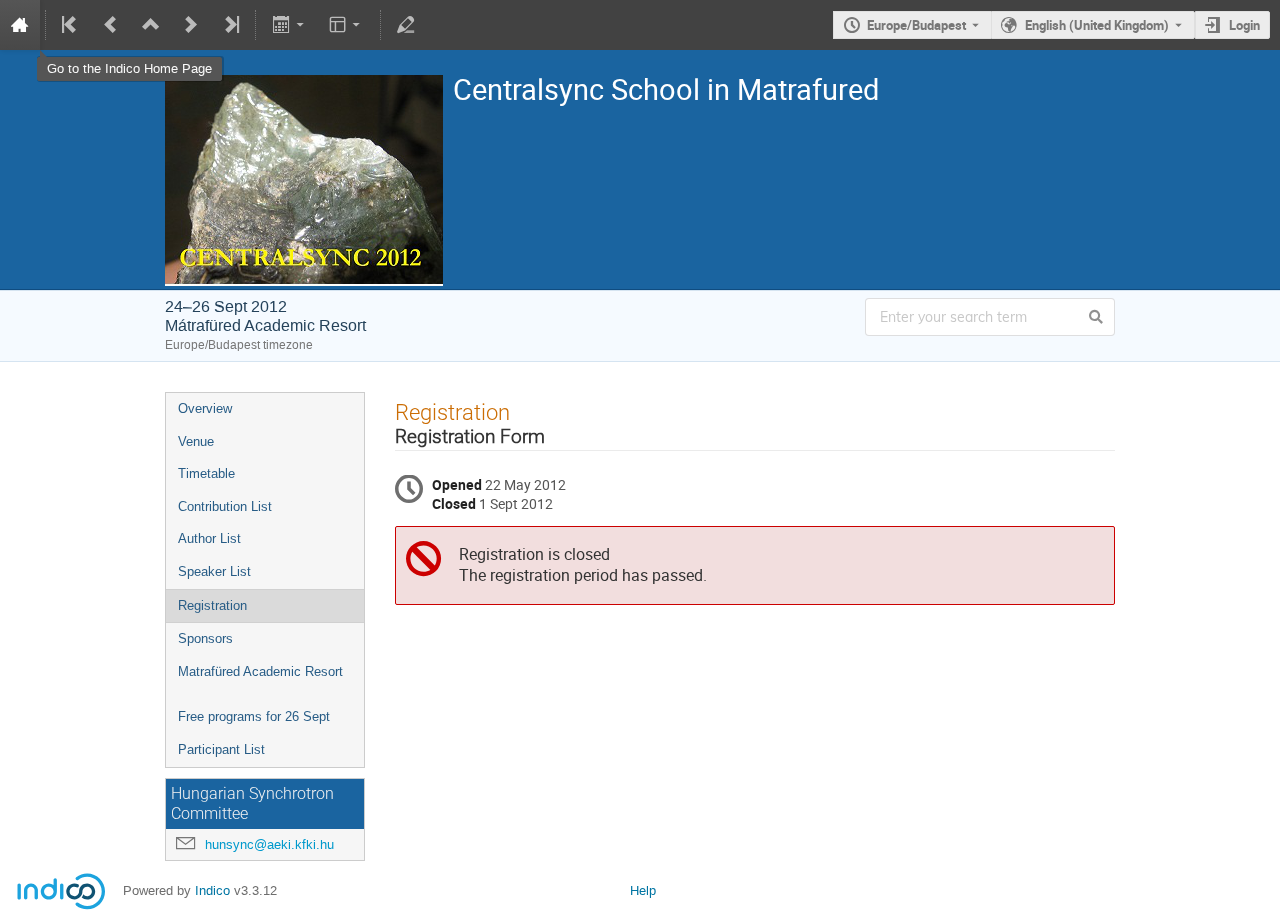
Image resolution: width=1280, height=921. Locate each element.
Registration (212, 605)
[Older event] (111, 25)
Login (1244, 25)
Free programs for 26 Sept (254, 716)
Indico (212, 890)
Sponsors (205, 638)
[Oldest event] (71, 25)
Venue (196, 441)
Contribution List (225, 506)
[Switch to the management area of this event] (406, 25)
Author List (209, 538)
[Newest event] (230, 25)
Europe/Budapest (916, 25)
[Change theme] (346, 25)
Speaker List (214, 571)
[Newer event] (191, 25)
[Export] (289, 25)
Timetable (206, 473)
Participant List (221, 749)
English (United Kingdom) (1097, 25)
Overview (205, 408)
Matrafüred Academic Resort (260, 671)
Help (643, 890)
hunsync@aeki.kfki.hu (269, 844)
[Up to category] (151, 25)
